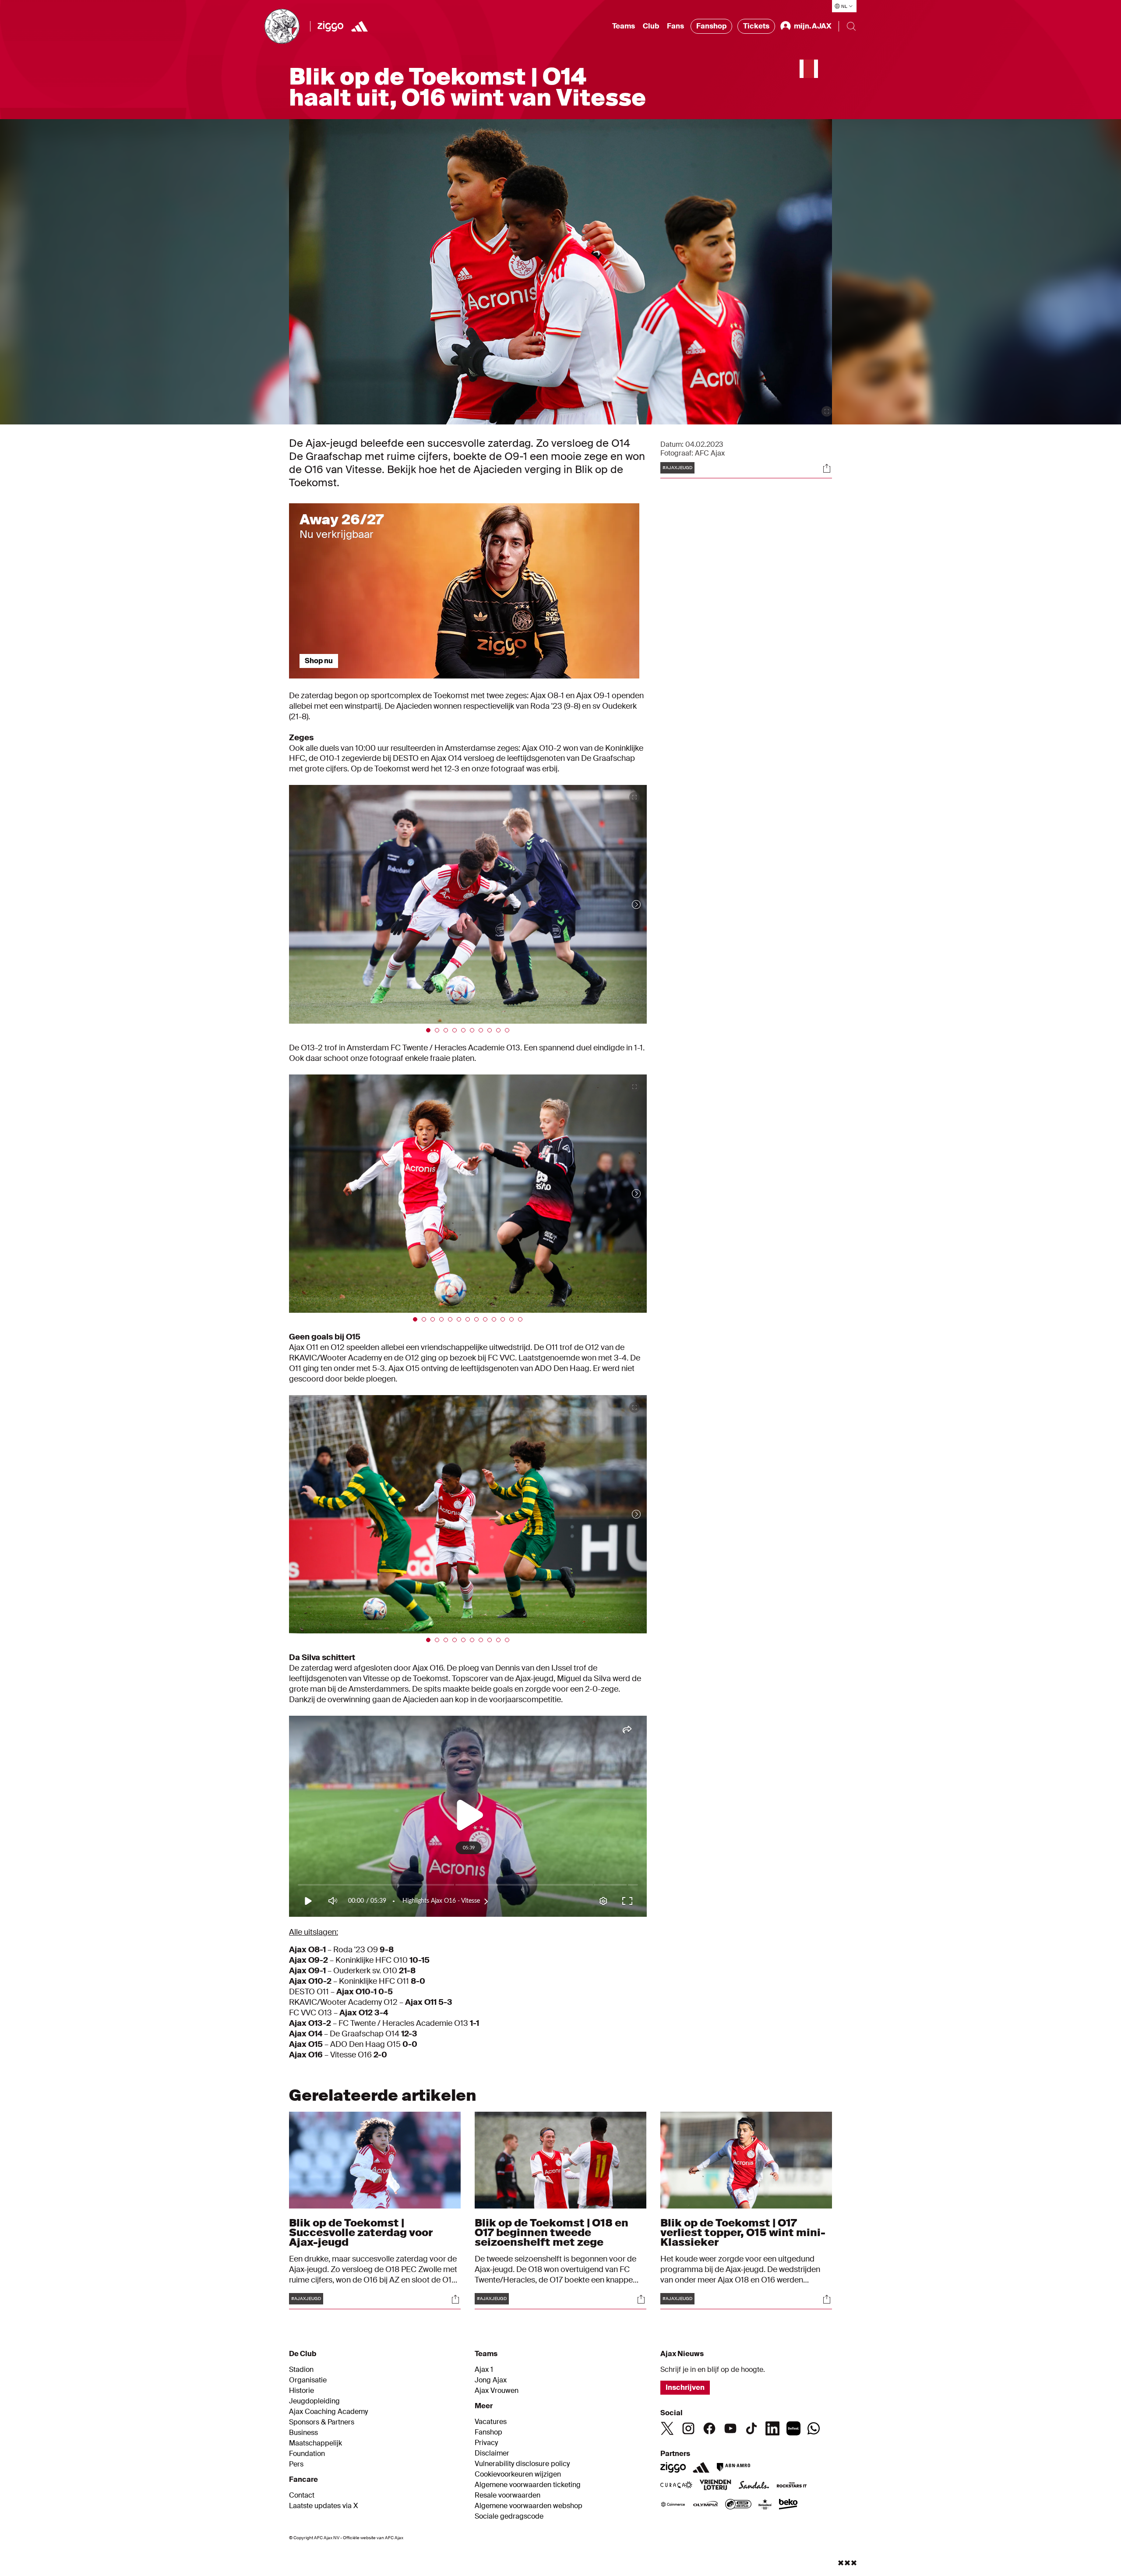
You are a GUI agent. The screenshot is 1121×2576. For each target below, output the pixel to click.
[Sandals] (754, 2486)
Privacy (486, 2443)
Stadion (301, 2370)
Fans (675, 26)
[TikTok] (751, 2428)
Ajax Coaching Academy (328, 2412)
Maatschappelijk (316, 2443)
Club (651, 26)
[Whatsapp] (814, 2428)
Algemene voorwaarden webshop (529, 2506)
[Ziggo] (330, 26)
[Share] (827, 468)
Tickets (756, 26)
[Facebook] (709, 2428)
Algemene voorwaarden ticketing (528, 2485)
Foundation (307, 2454)
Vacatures (491, 2422)
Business (303, 2433)
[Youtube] (730, 2428)
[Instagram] (688, 2428)
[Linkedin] (772, 2428)
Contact (302, 2495)
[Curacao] (676, 2486)
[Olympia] (705, 2505)
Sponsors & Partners (322, 2422)
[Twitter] (667, 2428)
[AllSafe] (738, 2505)
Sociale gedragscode (509, 2516)
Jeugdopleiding (314, 2401)
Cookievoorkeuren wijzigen (518, 2474)
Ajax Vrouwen (497, 2391)
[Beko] (788, 2505)
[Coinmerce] (673, 2505)
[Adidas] (701, 2467)
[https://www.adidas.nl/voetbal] (360, 26)
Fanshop (711, 26)
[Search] (851, 26)
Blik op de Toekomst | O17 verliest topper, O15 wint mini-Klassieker (743, 2232)
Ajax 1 (484, 2370)
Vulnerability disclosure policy (522, 2464)
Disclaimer (492, 2453)
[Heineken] (765, 2505)
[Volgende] (627, 904)
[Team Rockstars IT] (792, 2486)
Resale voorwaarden (508, 2495)
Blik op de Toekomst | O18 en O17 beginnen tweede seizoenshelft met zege (552, 2232)
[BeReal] (793, 2428)
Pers (296, 2464)
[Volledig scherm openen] (827, 411)
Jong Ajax (491, 2380)
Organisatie (308, 2380)
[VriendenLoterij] (715, 2486)
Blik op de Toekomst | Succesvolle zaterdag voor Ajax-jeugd (361, 2232)
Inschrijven (685, 2387)
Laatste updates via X (324, 2506)
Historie (301, 2391)
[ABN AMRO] (733, 2467)
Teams (624, 26)
